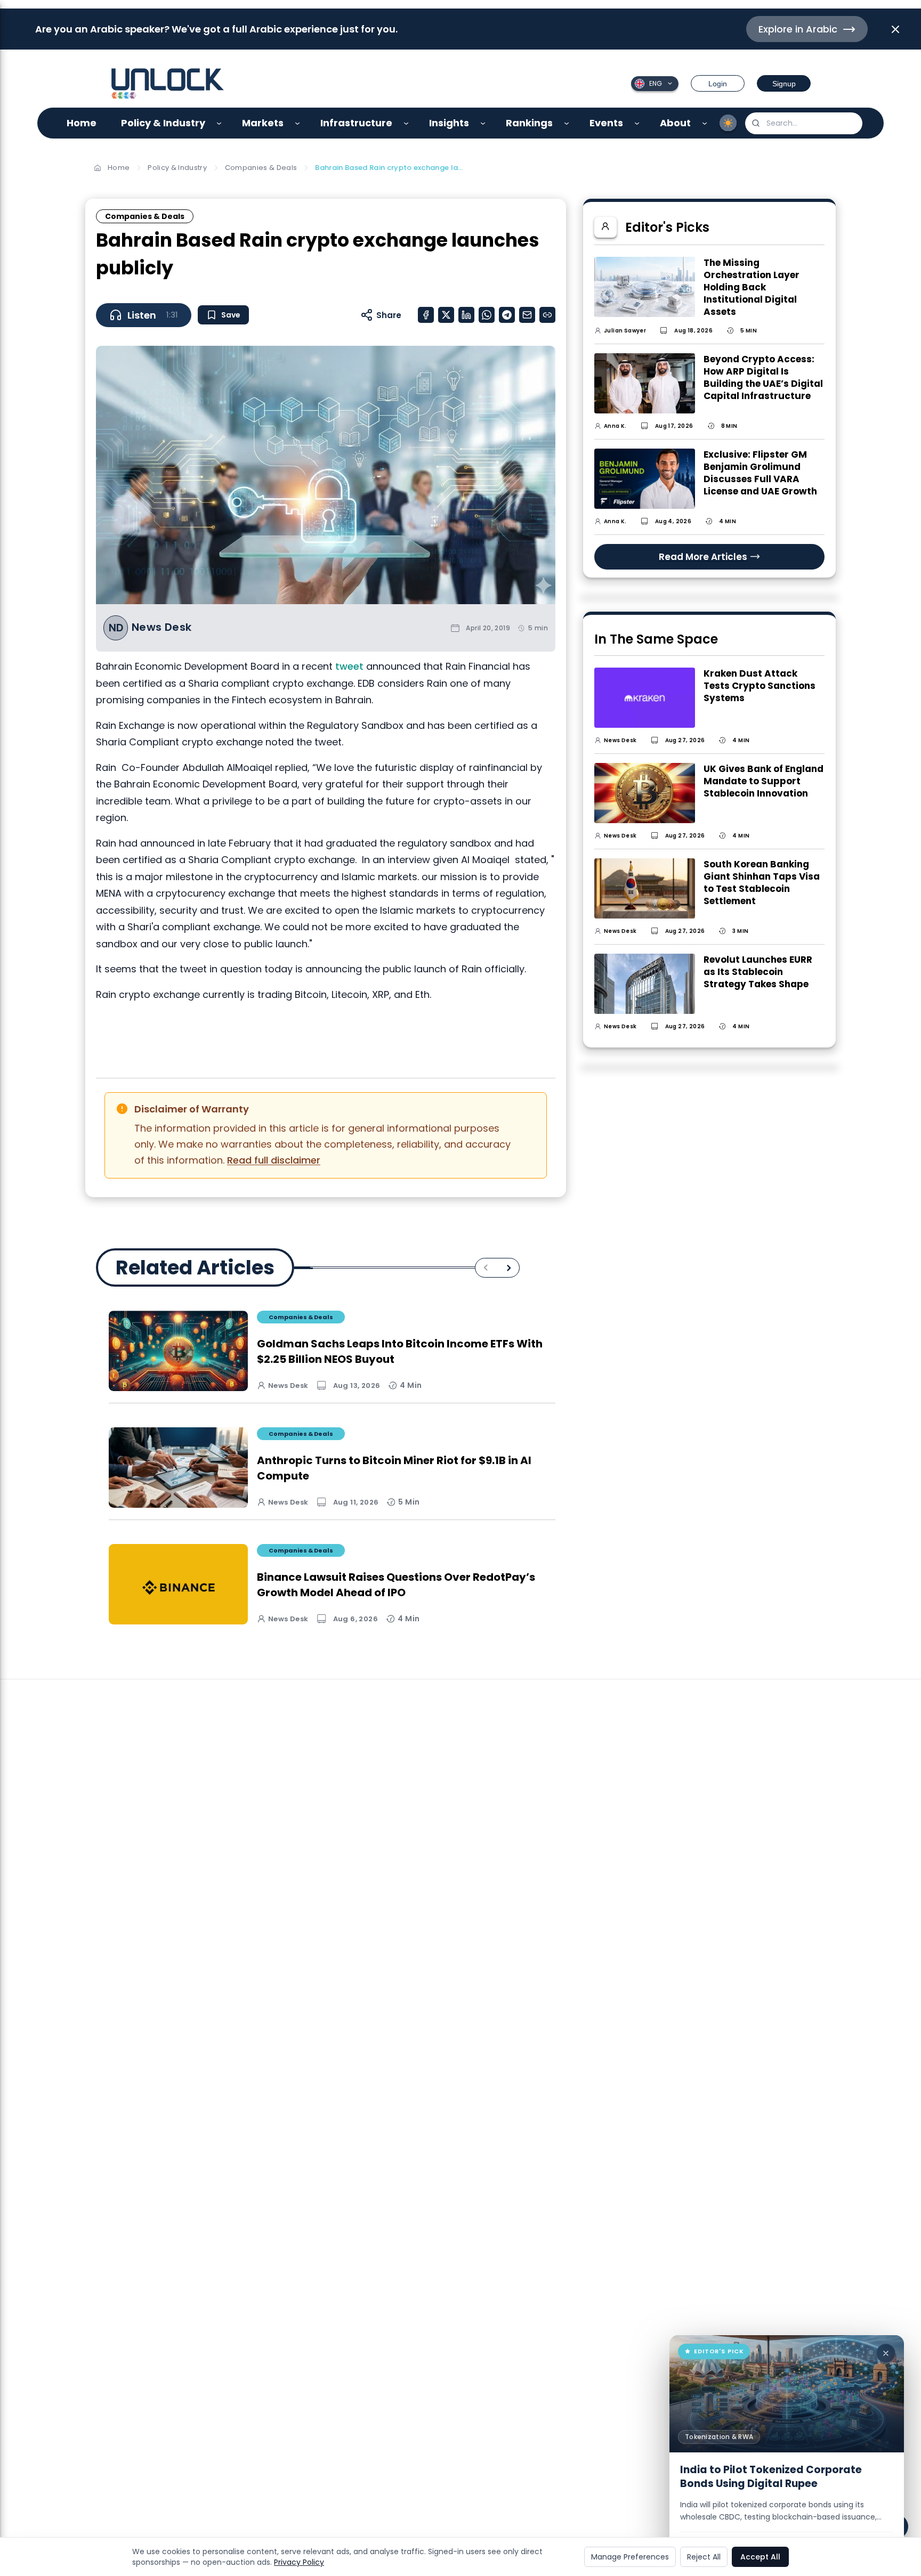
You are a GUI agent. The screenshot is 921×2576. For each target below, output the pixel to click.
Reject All (704, 2557)
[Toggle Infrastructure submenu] (406, 123)
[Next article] (509, 1268)
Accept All (760, 2557)
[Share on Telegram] (507, 315)
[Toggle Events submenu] (637, 123)
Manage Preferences (630, 2557)
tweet (349, 666)
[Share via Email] (527, 315)
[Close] (886, 2353)
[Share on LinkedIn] (466, 315)
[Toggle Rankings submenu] (567, 123)
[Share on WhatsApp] (487, 315)
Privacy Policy (299, 2562)
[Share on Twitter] (446, 315)
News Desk (162, 627)
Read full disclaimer (274, 1160)
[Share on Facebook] (426, 315)
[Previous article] (486, 1268)
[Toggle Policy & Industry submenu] (219, 123)
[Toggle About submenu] (705, 123)
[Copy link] (547, 315)
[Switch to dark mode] (728, 123)
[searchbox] (804, 123)
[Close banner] (895, 29)
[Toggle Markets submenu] (298, 123)
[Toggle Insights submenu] (483, 123)
